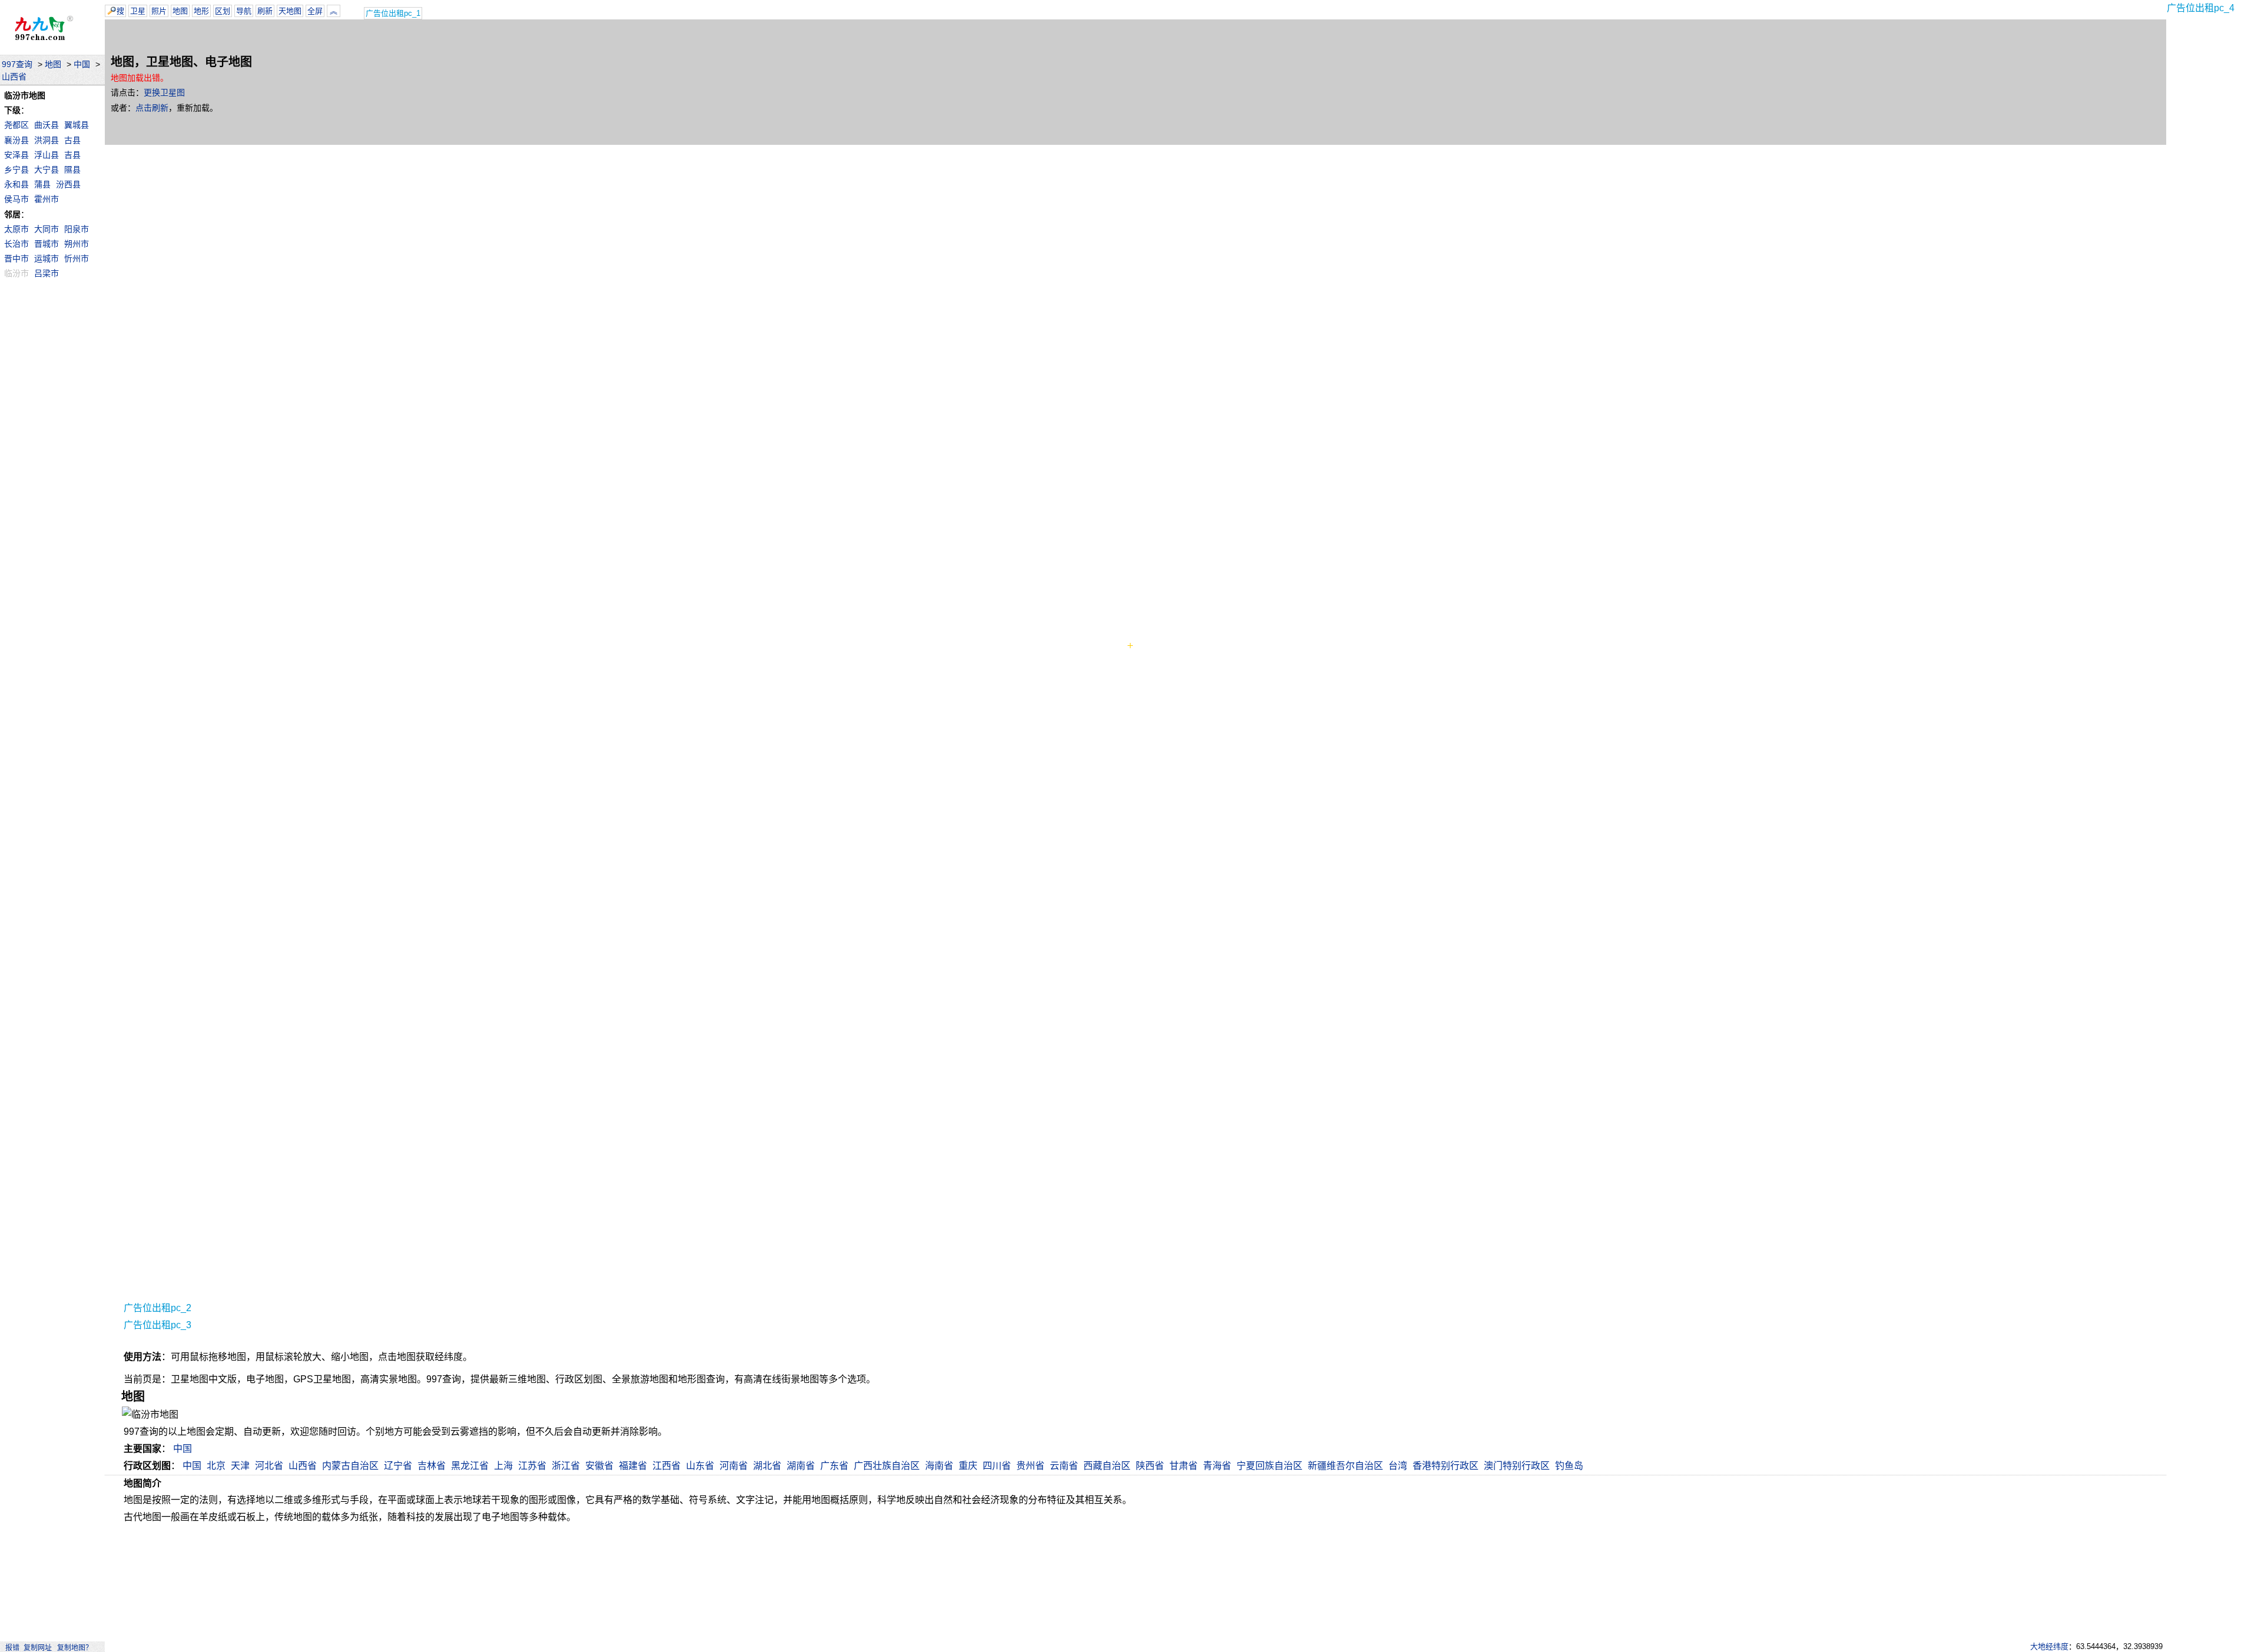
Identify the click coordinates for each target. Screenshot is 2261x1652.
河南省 (734, 1466)
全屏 (315, 11)
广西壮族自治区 (887, 1466)
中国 (82, 64)
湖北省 (767, 1466)
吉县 (72, 155)
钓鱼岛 (1569, 1466)
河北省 (269, 1466)
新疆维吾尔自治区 (1345, 1466)
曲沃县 (47, 125)
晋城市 (47, 244)
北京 (216, 1466)
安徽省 (599, 1466)
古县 (72, 140)
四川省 (997, 1466)
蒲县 (42, 184)
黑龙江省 (470, 1466)
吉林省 (432, 1466)
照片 (159, 11)
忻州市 (77, 258)
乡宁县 (16, 170)
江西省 (667, 1466)
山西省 (14, 77)
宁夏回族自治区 (1269, 1466)
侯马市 (16, 199)
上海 (503, 1466)
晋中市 (16, 258)
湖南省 (801, 1466)
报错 (12, 1648)
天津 (240, 1466)
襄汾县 (16, 140)
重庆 (968, 1466)
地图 (53, 64)
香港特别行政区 (1446, 1466)
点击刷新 (152, 108)
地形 (201, 11)
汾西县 (68, 184)
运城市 (47, 258)
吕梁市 (47, 273)
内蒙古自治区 (350, 1466)
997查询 (17, 64)
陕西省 (1150, 1466)
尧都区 (16, 125)
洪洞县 (47, 140)
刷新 (265, 11)
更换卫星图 (164, 92)
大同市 (47, 229)
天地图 (290, 11)
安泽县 (16, 155)
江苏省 (532, 1466)
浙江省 (566, 1466)
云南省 (1064, 1466)
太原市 (16, 229)
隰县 (72, 170)
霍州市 (47, 199)
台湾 (1398, 1466)
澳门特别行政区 (1517, 1466)
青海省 (1217, 1466)
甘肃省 (1183, 1466)
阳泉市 (77, 229)
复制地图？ (75, 1648)
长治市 (16, 244)
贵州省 (1030, 1466)
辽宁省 (398, 1466)
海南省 (939, 1466)
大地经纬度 (2049, 1646)
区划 (223, 11)
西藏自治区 (1107, 1466)
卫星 (138, 11)
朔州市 (77, 244)
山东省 (700, 1466)
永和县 (16, 184)
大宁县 (47, 170)
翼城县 (77, 125)
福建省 (633, 1466)
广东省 (834, 1466)
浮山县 (47, 155)
